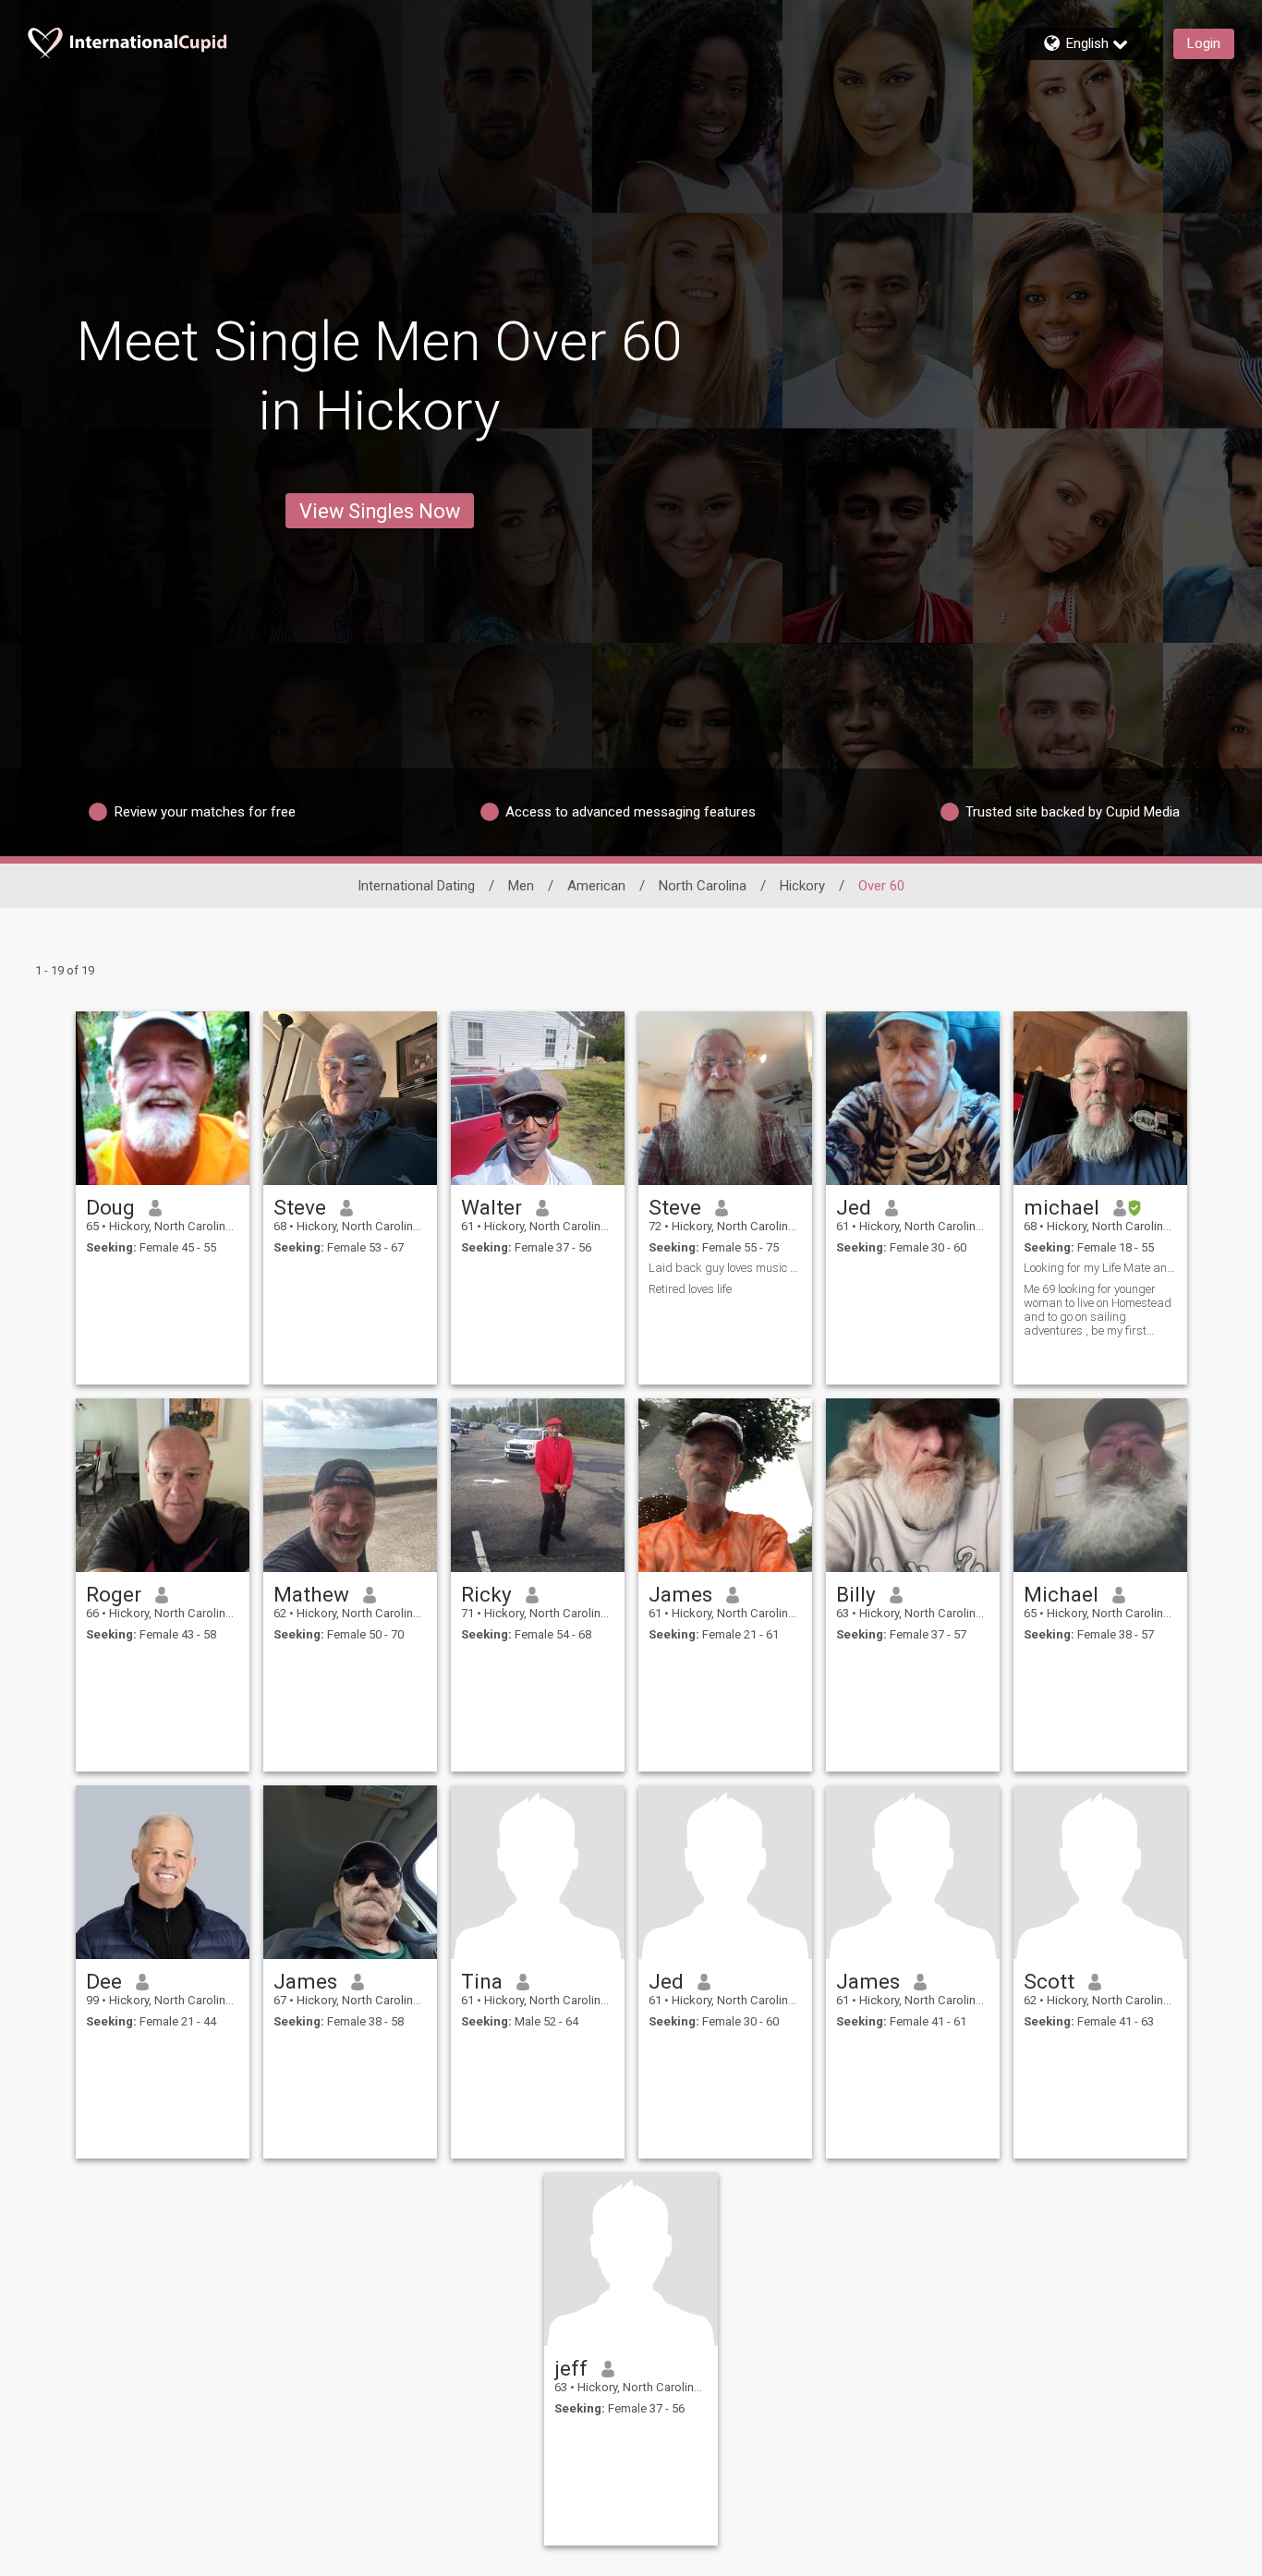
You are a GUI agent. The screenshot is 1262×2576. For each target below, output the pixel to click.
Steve (300, 1207)
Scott (1049, 1981)
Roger (114, 1594)
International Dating (416, 886)
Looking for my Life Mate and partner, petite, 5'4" (1100, 1268)
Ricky (486, 1594)
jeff (571, 2368)
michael (1062, 1207)
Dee (104, 1981)
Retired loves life (690, 1289)
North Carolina (703, 886)
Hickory (802, 886)
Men (521, 886)
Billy (856, 1594)
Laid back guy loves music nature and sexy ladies (725, 1268)
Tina (482, 1981)
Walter (491, 1207)
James (680, 1594)
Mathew (311, 1594)
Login (1204, 43)
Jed (854, 1207)
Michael (1061, 1594)
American (596, 886)
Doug (110, 1207)
